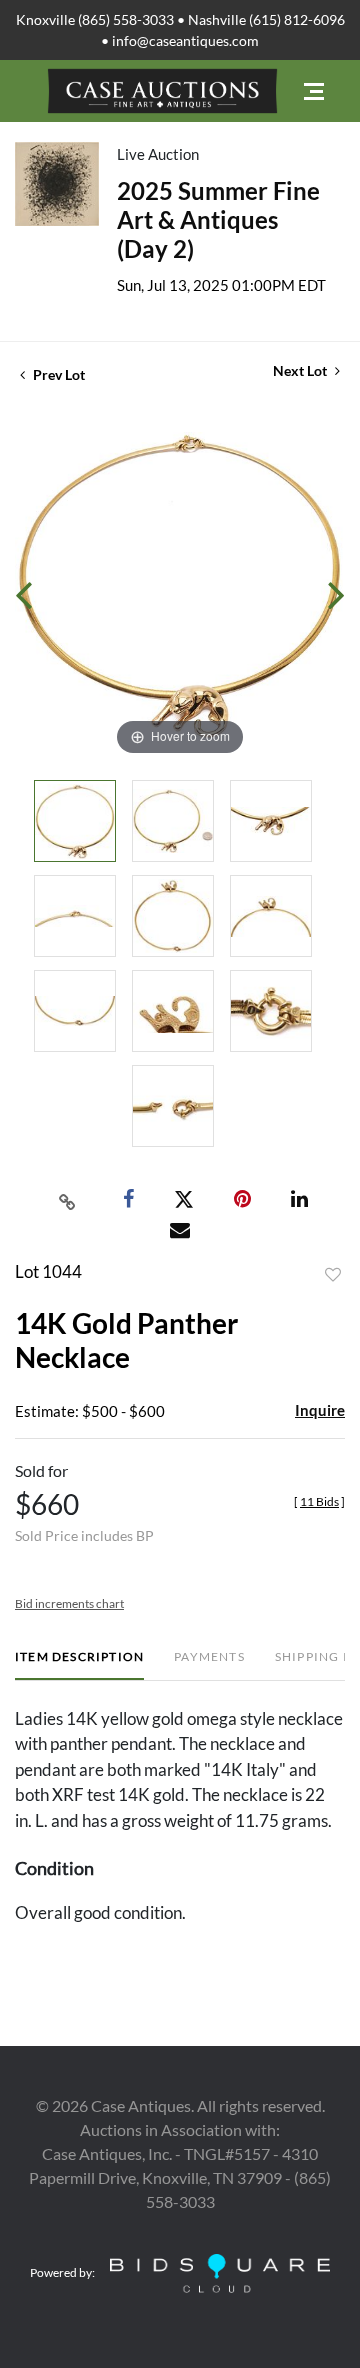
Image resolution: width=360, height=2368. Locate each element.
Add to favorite (333, 1275)
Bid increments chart (69, 1603)
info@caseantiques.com (185, 40)
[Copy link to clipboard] (68, 1200)
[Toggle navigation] (314, 91)
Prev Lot (57, 374)
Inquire (320, 1410)
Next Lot (301, 370)
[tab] (79, 1664)
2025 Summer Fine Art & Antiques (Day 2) (218, 219)
